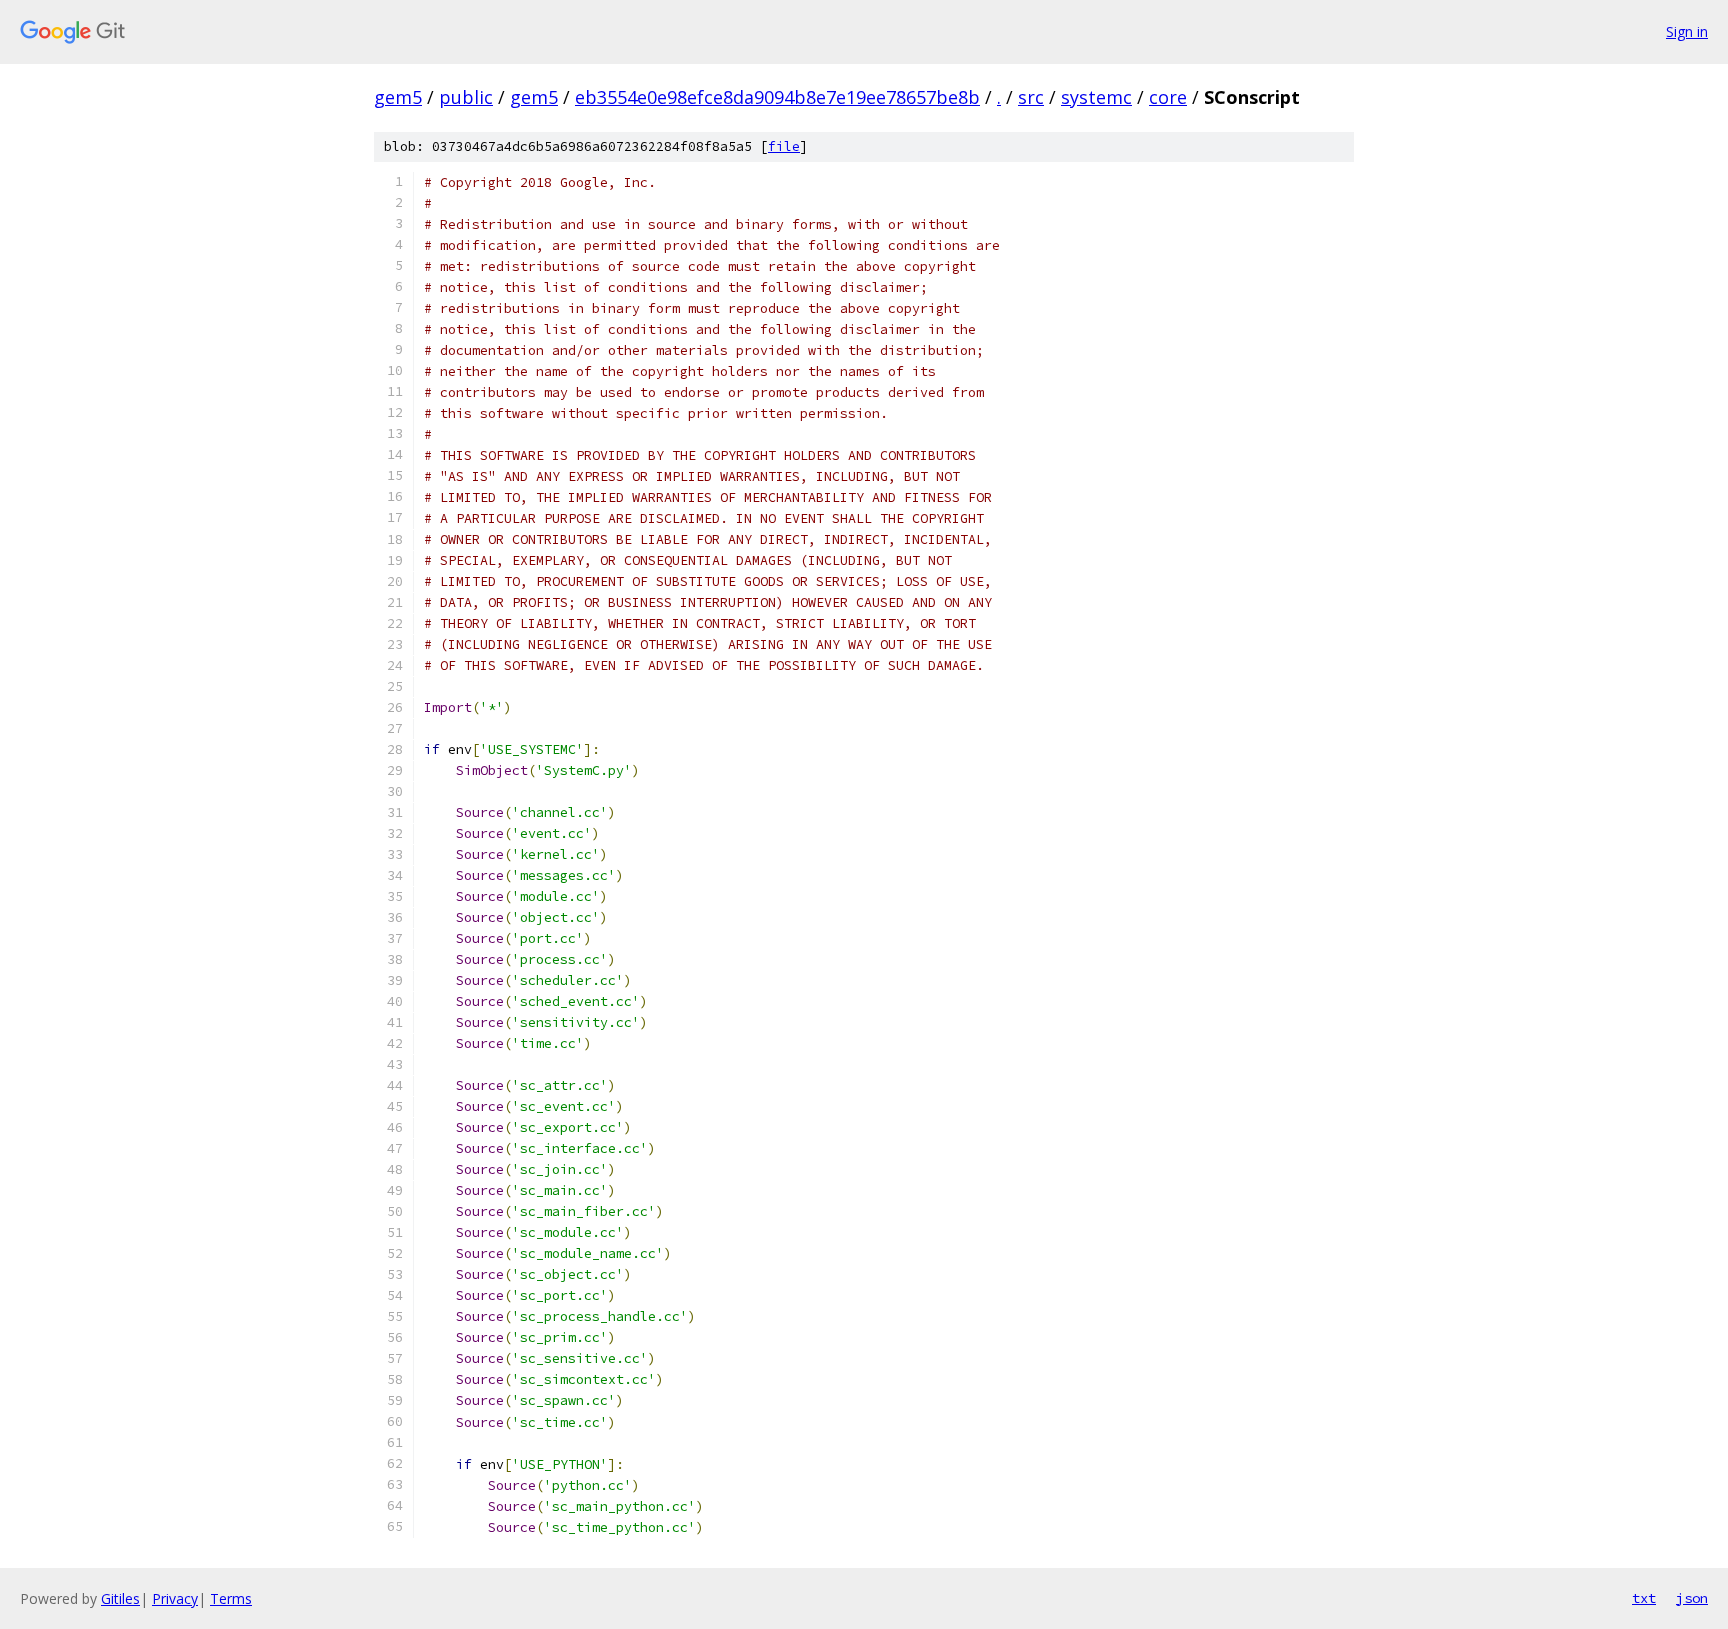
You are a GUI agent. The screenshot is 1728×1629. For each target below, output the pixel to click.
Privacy (175, 1598)
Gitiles (120, 1598)
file (784, 146)
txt (1644, 1598)
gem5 (398, 97)
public (466, 97)
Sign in (1687, 31)
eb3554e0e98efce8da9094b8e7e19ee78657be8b (777, 97)
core (1168, 97)
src (1031, 97)
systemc (1096, 97)
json (1692, 1598)
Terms (231, 1598)
